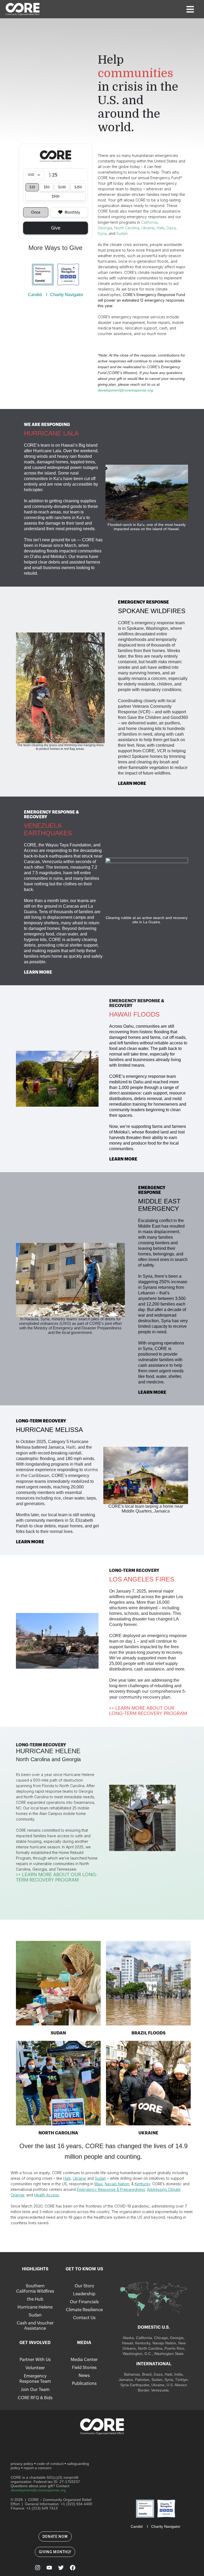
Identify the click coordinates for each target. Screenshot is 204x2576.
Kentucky (143, 2343)
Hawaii (127, 2343)
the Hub (35, 2299)
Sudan (100, 2178)
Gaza (158, 2374)
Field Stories (84, 2368)
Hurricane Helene (35, 2307)
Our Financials (84, 2302)
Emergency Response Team (35, 2379)
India (178, 2374)
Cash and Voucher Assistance (35, 2326)
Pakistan (142, 2380)
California (144, 2338)
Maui (98, 2184)
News (84, 2376)
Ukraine (79, 2178)
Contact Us (84, 2318)
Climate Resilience (84, 2310)
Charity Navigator (67, 295)
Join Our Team (35, 2390)
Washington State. (169, 2354)
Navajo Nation (117, 2184)
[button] (190, 9)
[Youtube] (49, 2568)
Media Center (84, 2360)
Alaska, (129, 2338)
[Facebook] (73, 2568)
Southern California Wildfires (35, 2289)
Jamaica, (127, 2380)
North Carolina (150, 2348)
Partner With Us (35, 2360)
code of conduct (50, 2464)
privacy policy (22, 2464)
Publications (84, 2384)
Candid (35, 295)
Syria (169, 2380)
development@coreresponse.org (125, 390)
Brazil (146, 2374)
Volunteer (35, 2368)
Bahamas (132, 2374)
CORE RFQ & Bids (35, 2398)
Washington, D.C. (137, 2354)
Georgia (177, 2338)
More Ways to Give (55, 248)
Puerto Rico (174, 2348)
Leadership (84, 2294)
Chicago (161, 2338)
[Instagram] (37, 2568)
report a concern (38, 2468)
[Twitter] (61, 2568)
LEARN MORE (132, 784)
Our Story (84, 2286)
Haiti (71, 1447)
